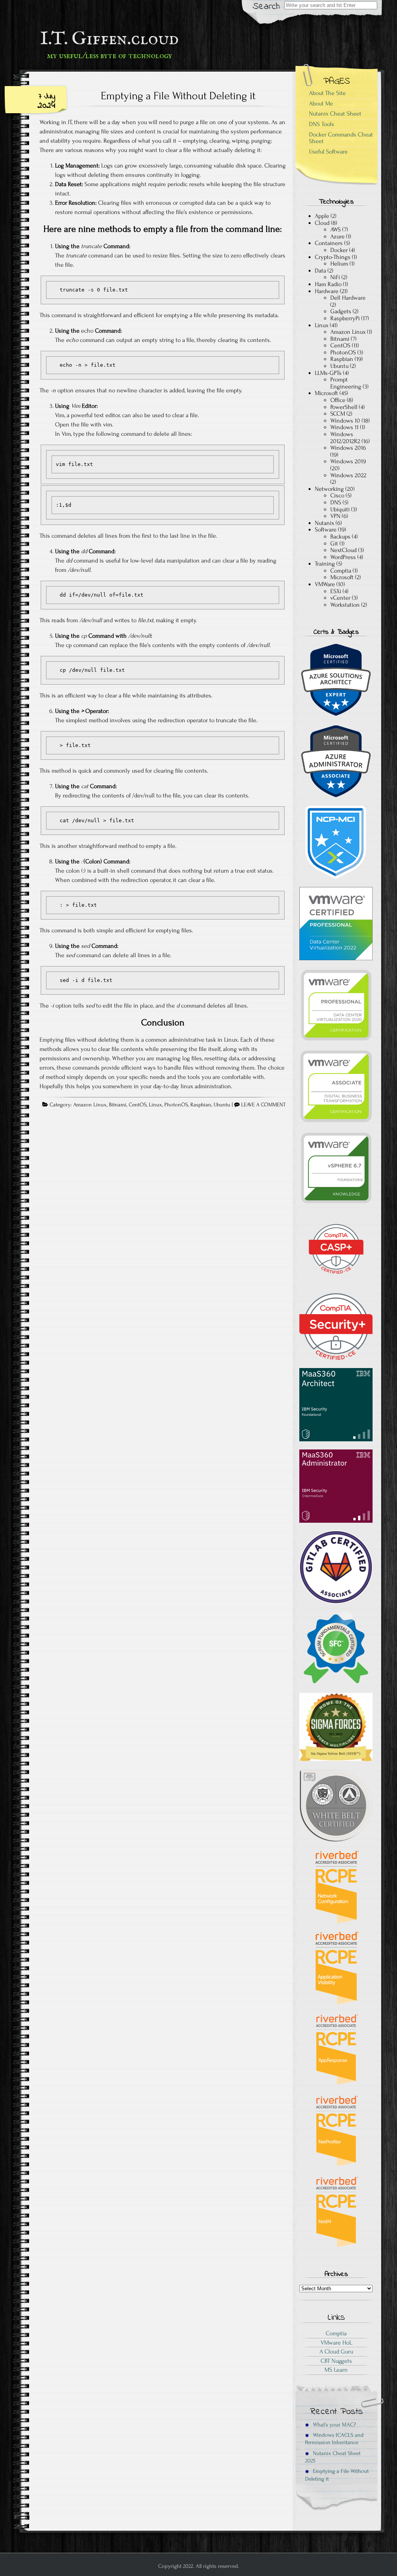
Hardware (327, 291)
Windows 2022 (348, 475)
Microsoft (326, 393)
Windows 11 (344, 427)
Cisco (337, 495)
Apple (322, 216)
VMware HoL (336, 2343)
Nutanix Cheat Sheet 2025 (333, 2457)
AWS (336, 229)
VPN (335, 516)
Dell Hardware (348, 298)
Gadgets (341, 311)
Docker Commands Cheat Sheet (341, 138)
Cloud (322, 223)
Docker (339, 250)
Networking (329, 489)
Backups (340, 537)
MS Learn (336, 2370)
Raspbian (201, 1105)
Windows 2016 (348, 448)
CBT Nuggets (336, 2361)
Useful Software (328, 152)
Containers (329, 243)
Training (325, 564)
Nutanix (325, 523)
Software (326, 530)
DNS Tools (322, 124)
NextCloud (343, 550)
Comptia (341, 571)
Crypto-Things (333, 257)
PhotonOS (176, 1105)
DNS (336, 502)
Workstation (345, 605)
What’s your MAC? (334, 2425)
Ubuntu (222, 1105)
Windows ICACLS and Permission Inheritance (334, 2439)
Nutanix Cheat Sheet (335, 114)
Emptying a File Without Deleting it (178, 96)
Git (334, 543)
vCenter (340, 598)
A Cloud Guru (336, 2352)
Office (338, 400)
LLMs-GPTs (328, 373)
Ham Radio (328, 284)
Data (320, 271)
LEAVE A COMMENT (263, 1105)
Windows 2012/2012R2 (345, 438)
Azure (337, 236)
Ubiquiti (340, 509)
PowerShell (344, 407)
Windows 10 (345, 421)
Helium (339, 264)
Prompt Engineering (346, 383)
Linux (155, 1105)
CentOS (138, 1105)
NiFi (335, 277)
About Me (321, 104)
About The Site (327, 93)
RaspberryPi (345, 318)
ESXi (336, 591)
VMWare (325, 584)
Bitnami (118, 1105)
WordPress (343, 557)
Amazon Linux (90, 1105)
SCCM (338, 414)
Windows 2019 (348, 461)
